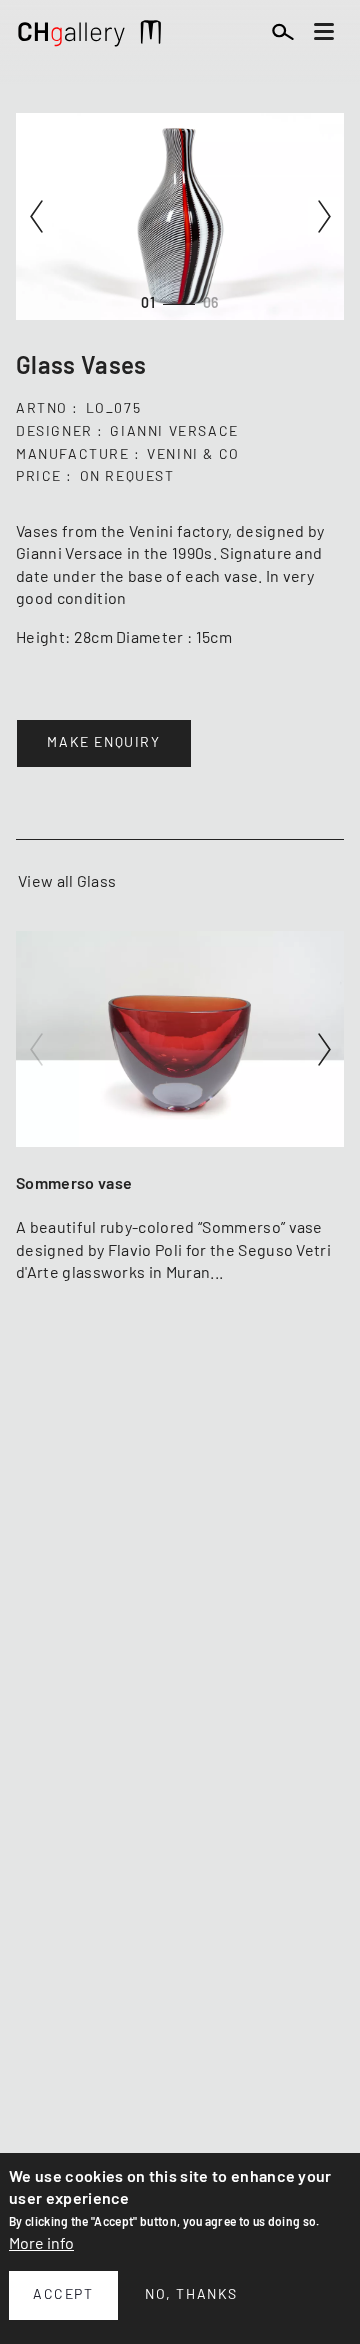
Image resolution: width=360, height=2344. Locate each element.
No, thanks (191, 2295)
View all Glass (67, 882)
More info (41, 2244)
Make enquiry (103, 743)
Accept (63, 2295)
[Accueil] (72, 37)
